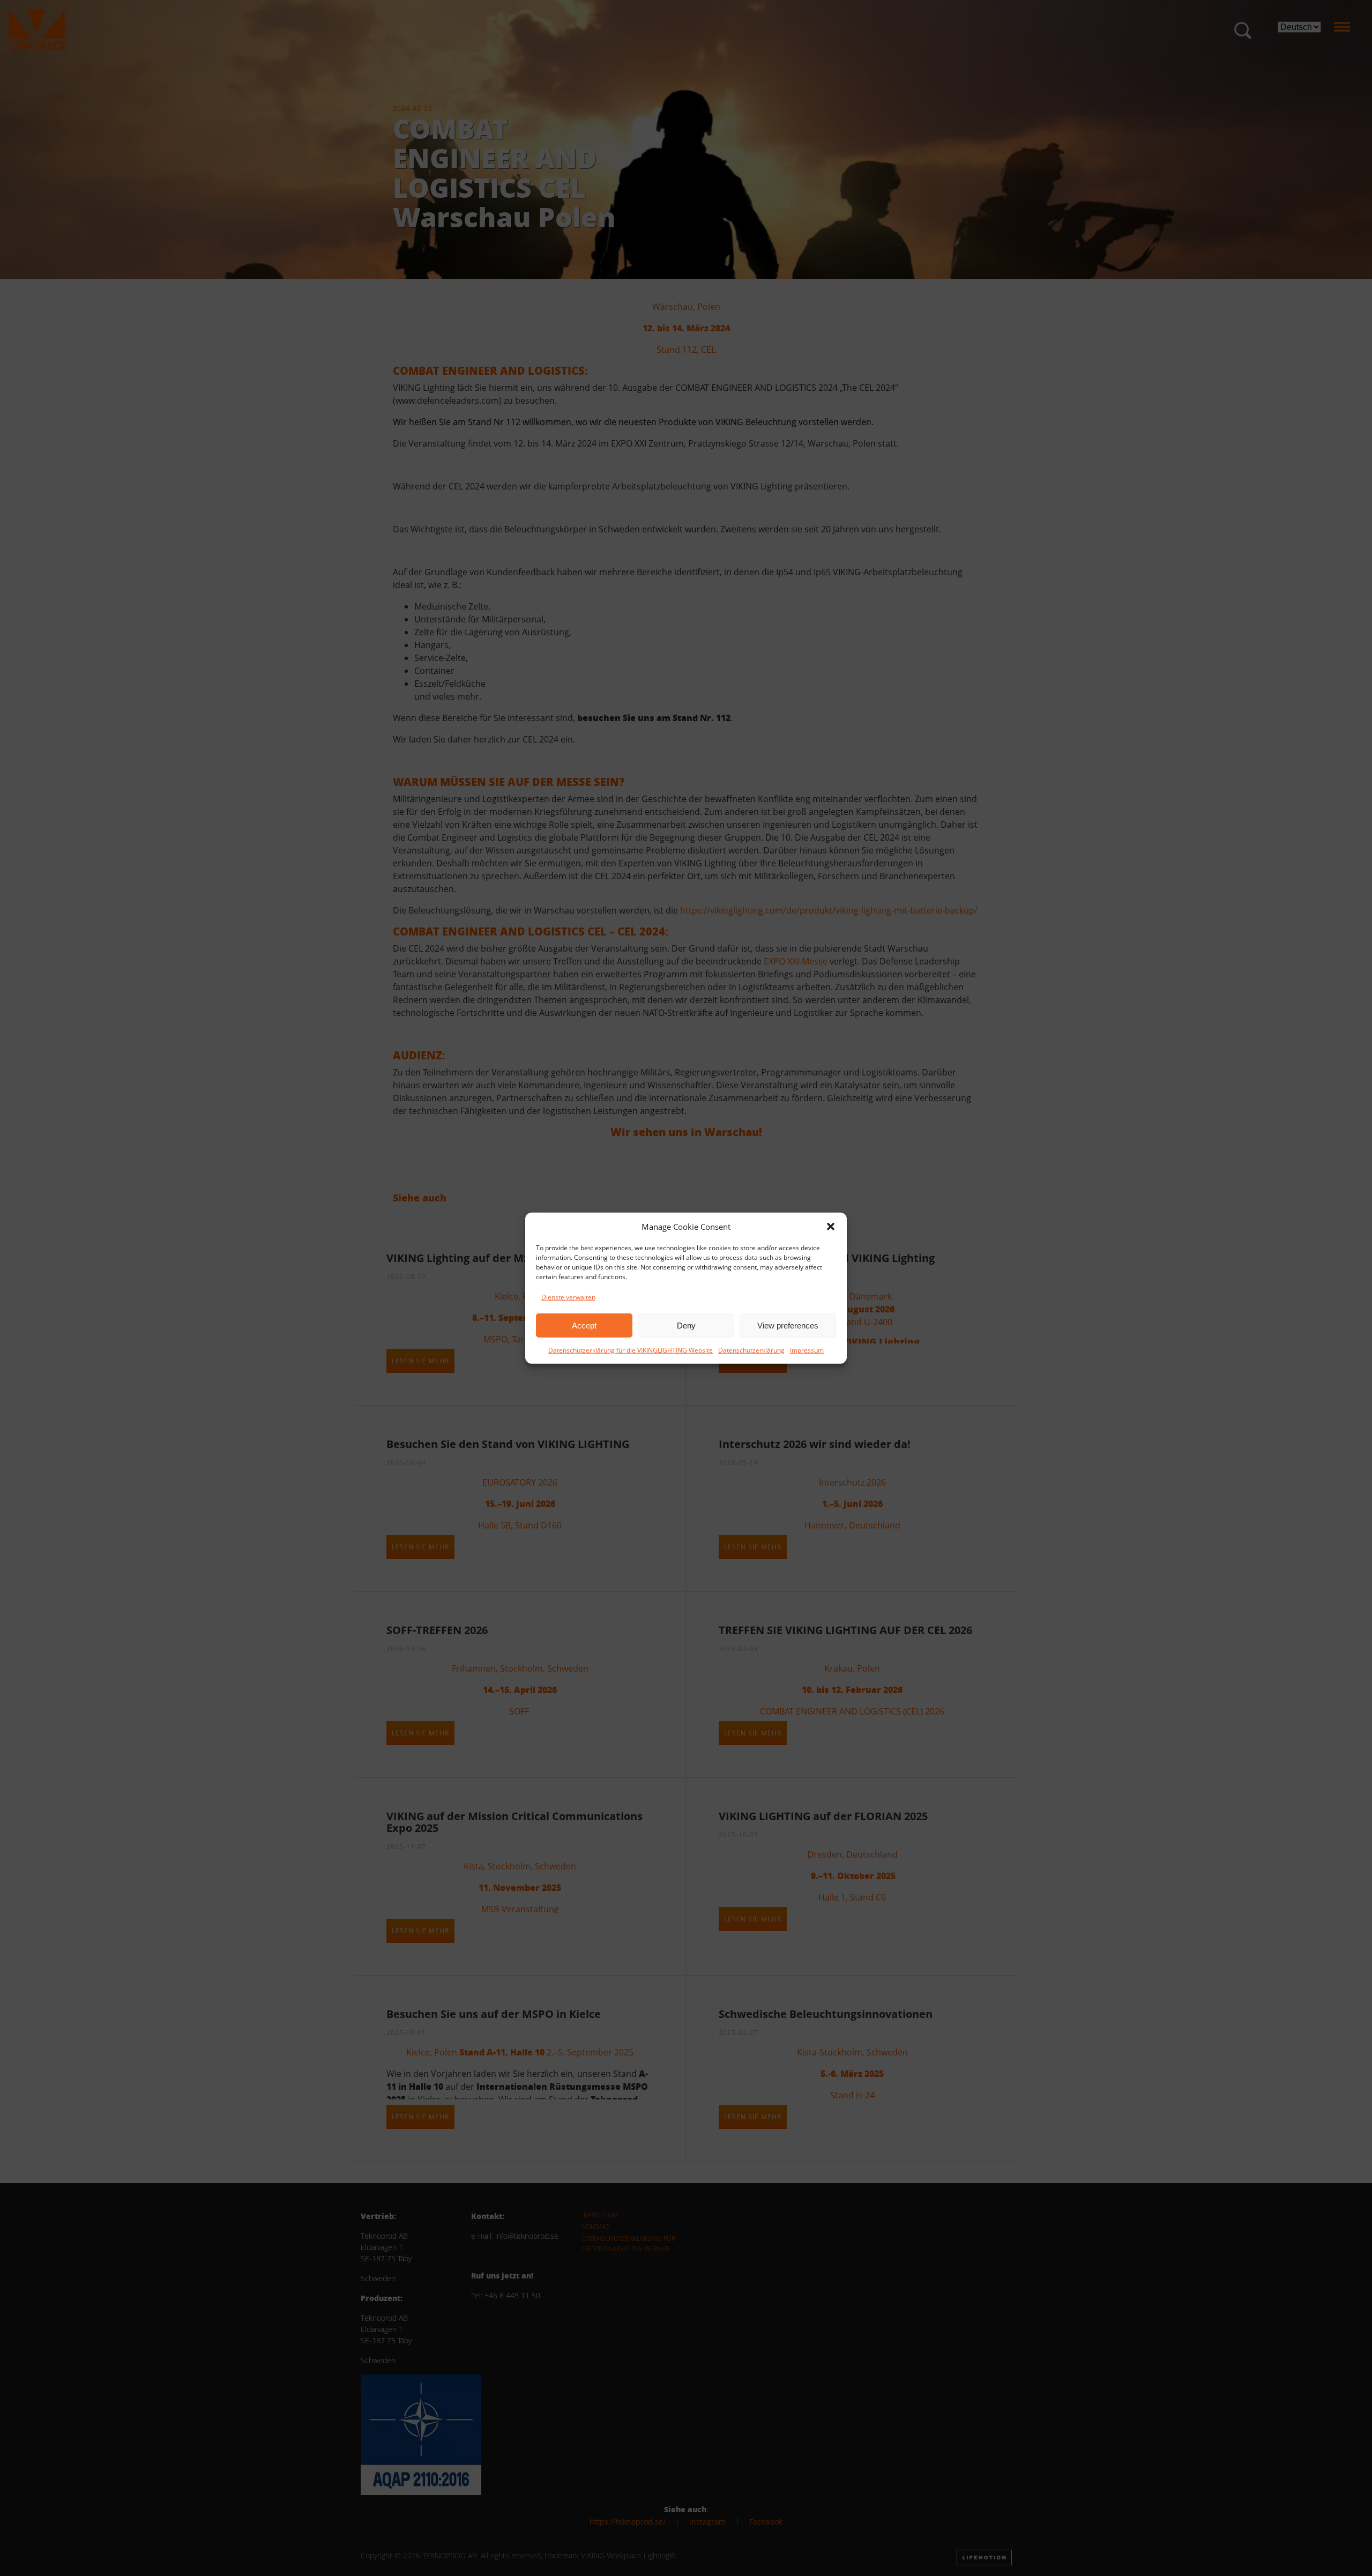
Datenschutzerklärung (751, 1350)
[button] (831, 1227)
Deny (686, 1325)
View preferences (788, 1325)
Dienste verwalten (568, 1297)
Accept (584, 1325)
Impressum (807, 1350)
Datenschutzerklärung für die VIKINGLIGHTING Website (631, 1350)
